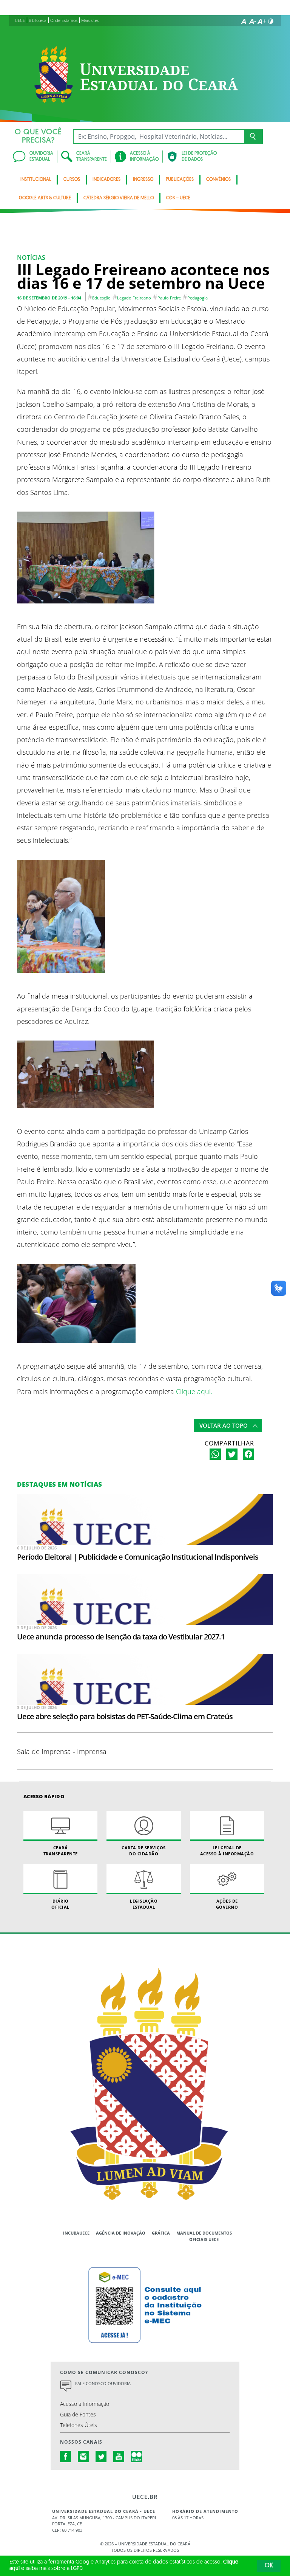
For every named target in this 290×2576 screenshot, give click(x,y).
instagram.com (83, 2457)
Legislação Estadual (144, 1904)
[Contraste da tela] (271, 21)
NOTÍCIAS (31, 257)
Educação (101, 298)
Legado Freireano (134, 298)
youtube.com (119, 2457)
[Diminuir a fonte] (253, 21)
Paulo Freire (169, 298)
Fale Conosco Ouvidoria (103, 2383)
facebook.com (66, 2457)
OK (269, 2566)
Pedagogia (197, 298)
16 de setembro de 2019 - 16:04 (49, 298)
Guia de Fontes (78, 2414)
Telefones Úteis (79, 2425)
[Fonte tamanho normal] (244, 21)
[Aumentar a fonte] (262, 21)
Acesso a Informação (85, 2404)
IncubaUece (76, 2233)
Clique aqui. (193, 1391)
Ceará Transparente (61, 1850)
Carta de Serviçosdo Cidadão (144, 1850)
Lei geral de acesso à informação (227, 1850)
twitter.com (101, 2457)
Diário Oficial (60, 1904)
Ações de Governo (227, 1904)
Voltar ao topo (224, 1425)
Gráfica (161, 2233)
